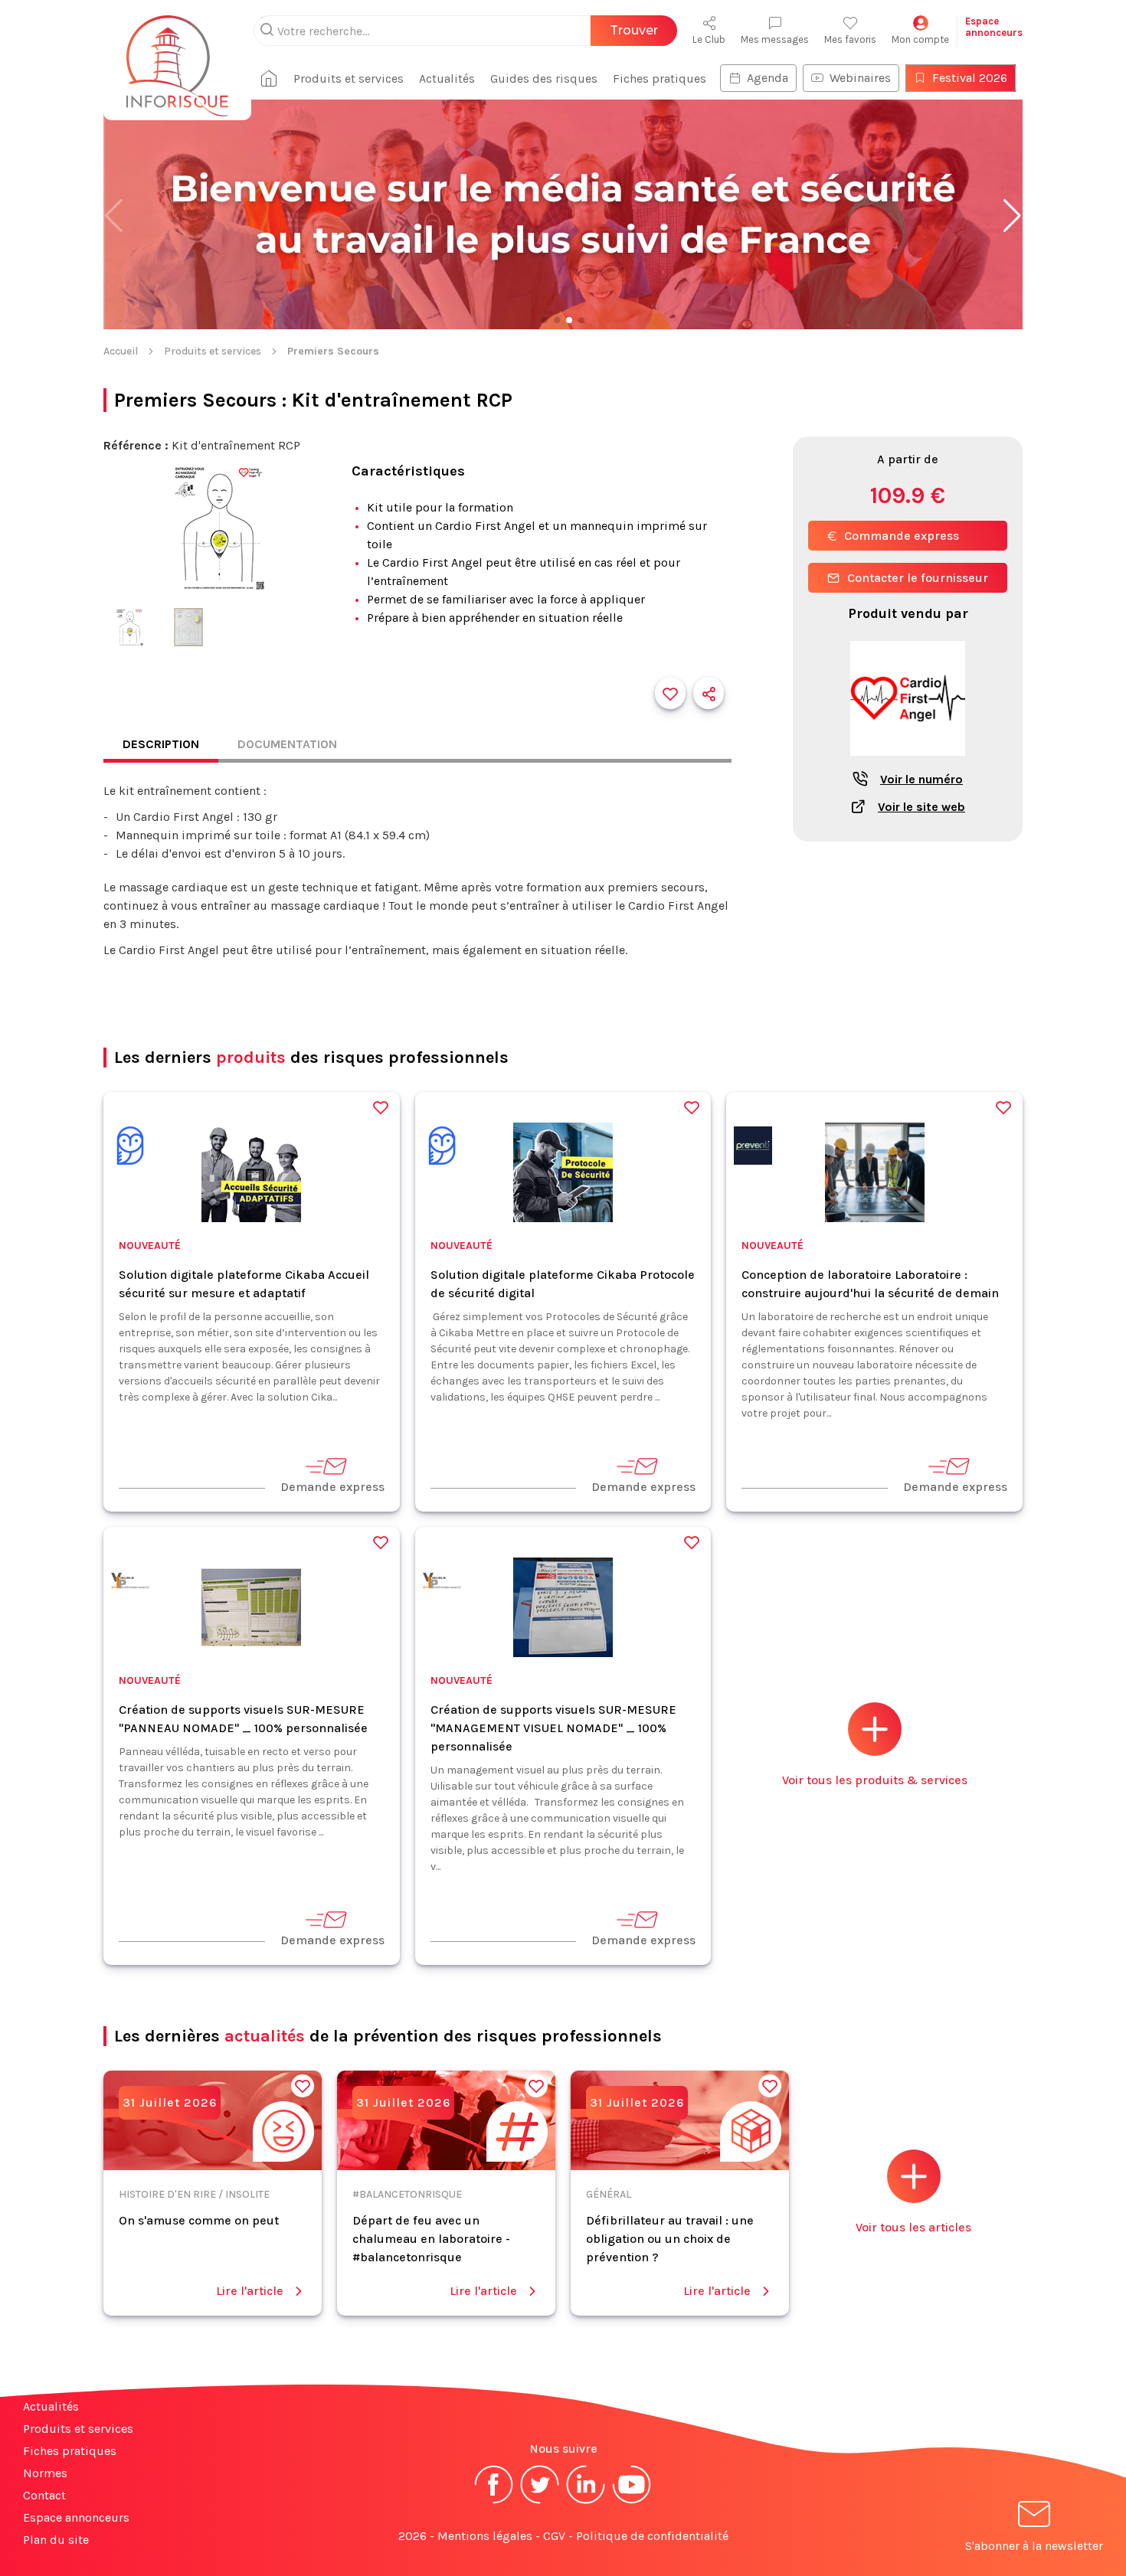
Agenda (768, 78)
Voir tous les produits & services (875, 1780)
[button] (1012, 216)
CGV (554, 2536)
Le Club (709, 39)
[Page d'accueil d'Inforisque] (177, 57)
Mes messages (775, 39)
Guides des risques (544, 78)
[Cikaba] (130, 1148)
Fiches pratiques (660, 78)
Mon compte (920, 39)
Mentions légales (485, 2536)
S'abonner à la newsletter (1034, 2546)
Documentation (287, 744)
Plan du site (56, 2540)
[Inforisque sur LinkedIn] (586, 2502)
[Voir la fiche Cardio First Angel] (908, 764)
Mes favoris (850, 39)
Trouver (634, 30)
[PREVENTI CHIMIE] (753, 1148)
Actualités (447, 78)
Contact (44, 2495)
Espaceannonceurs (994, 27)
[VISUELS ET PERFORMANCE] (130, 1583)
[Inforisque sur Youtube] (632, 2502)
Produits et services (349, 78)
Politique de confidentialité (652, 2536)
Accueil (121, 351)
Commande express (902, 536)
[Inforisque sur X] (540, 2502)
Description (161, 744)
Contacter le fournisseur (918, 578)
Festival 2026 (970, 78)
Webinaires (860, 78)
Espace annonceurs (76, 2517)
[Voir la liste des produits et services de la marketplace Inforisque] (563, 216)
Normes (45, 2473)
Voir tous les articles (913, 2227)
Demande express (332, 1487)
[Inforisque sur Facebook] (494, 2502)
